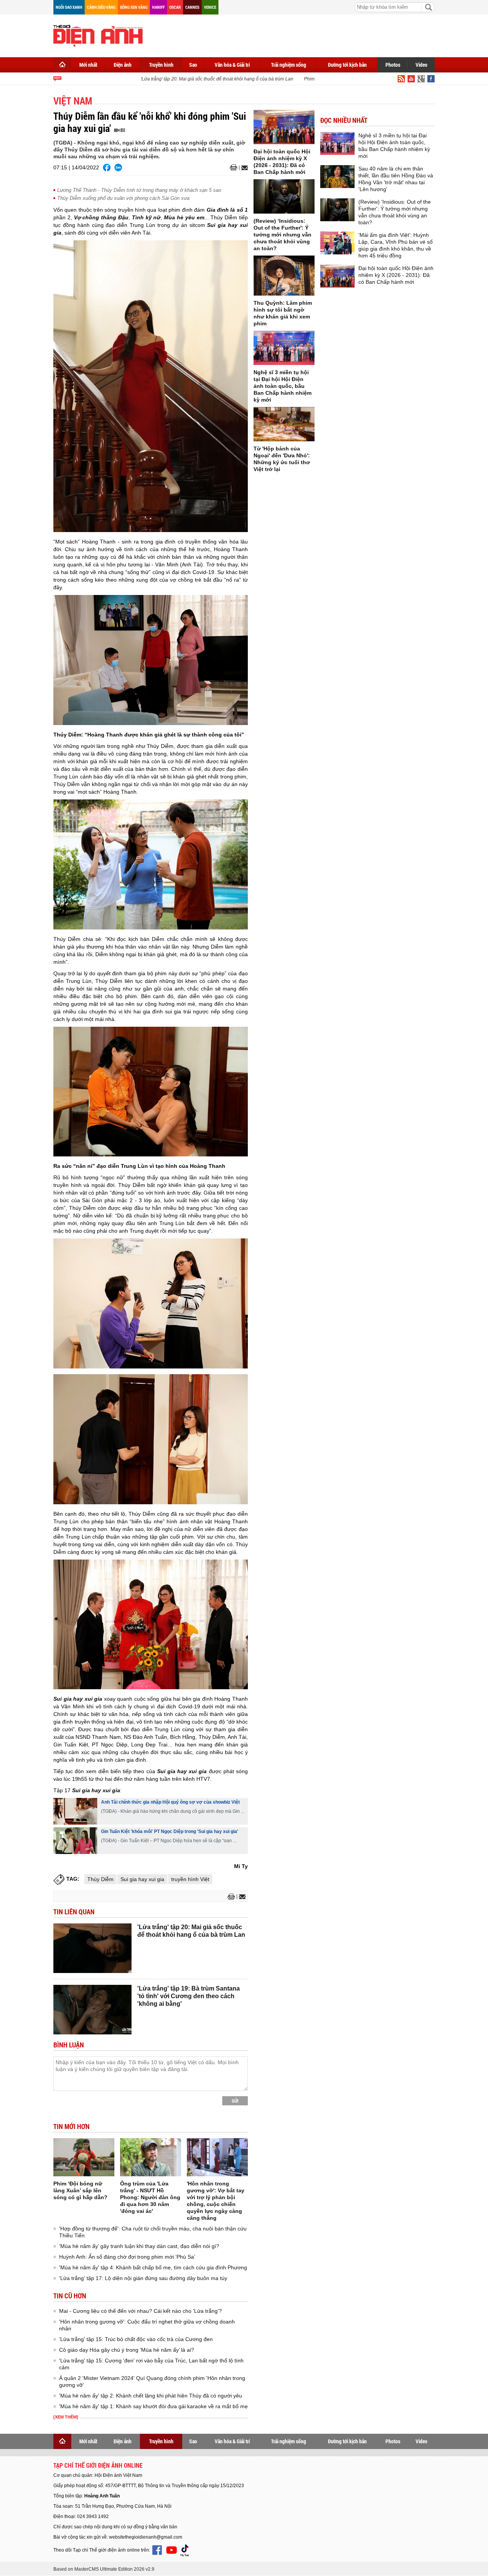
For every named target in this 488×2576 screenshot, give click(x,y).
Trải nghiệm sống (289, 65)
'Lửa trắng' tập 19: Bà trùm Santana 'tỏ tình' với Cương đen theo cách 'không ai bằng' (189, 1996)
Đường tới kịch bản (347, 65)
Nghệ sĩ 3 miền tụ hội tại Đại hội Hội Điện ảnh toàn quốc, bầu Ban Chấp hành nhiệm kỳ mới (283, 386)
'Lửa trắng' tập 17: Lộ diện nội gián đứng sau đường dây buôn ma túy (143, 2278)
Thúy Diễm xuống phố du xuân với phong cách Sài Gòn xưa (123, 198)
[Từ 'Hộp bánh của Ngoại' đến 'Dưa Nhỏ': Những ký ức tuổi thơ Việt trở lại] (284, 424)
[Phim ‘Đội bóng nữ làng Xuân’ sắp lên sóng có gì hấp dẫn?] (84, 2157)
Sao (193, 65)
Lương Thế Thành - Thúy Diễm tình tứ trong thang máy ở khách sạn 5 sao (139, 190)
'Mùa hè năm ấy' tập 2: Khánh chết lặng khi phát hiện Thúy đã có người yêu (151, 2396)
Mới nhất (88, 65)
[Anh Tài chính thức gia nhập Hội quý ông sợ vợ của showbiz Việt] (75, 1811)
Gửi (235, 2101)
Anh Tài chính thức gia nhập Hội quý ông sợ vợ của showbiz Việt (170, 1802)
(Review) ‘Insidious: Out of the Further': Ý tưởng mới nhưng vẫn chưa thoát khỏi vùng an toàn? (283, 235)
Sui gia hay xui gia (142, 1879)
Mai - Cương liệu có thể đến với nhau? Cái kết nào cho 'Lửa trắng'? (140, 2311)
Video (421, 65)
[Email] (243, 168)
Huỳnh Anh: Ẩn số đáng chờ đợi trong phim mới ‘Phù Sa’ (127, 2257)
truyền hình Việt (190, 1879)
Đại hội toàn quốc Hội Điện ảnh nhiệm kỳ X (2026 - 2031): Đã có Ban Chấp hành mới (396, 275)
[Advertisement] (296, 34)
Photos (393, 65)
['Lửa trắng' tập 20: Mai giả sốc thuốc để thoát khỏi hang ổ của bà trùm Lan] (92, 1948)
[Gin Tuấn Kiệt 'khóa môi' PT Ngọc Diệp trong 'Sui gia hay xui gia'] (75, 1841)
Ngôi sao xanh (69, 7)
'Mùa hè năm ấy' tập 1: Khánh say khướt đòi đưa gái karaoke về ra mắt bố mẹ (153, 2406)
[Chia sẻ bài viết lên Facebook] (107, 167)
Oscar (175, 7)
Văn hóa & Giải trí (232, 65)
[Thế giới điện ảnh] (98, 35)
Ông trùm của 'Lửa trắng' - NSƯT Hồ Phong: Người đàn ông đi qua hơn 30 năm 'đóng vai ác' (150, 2197)
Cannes (192, 7)
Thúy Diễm (100, 1879)
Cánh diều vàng (101, 7)
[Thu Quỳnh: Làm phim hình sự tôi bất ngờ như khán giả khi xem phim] (284, 276)
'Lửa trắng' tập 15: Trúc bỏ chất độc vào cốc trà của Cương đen (136, 2339)
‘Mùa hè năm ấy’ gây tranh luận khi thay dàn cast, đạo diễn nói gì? (139, 2246)
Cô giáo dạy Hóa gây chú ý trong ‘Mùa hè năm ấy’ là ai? (127, 2350)
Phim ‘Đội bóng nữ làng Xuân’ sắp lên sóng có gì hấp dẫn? (80, 2190)
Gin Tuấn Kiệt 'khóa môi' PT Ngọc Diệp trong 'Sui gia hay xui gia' (170, 1832)
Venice (210, 7)
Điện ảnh (123, 65)
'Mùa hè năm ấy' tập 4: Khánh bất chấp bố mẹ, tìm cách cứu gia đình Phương (153, 2267)
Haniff (158, 7)
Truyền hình (161, 65)
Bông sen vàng (134, 7)
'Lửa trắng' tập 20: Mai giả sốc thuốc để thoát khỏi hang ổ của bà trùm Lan (197, 79)
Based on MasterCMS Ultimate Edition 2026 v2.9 (104, 2569)
